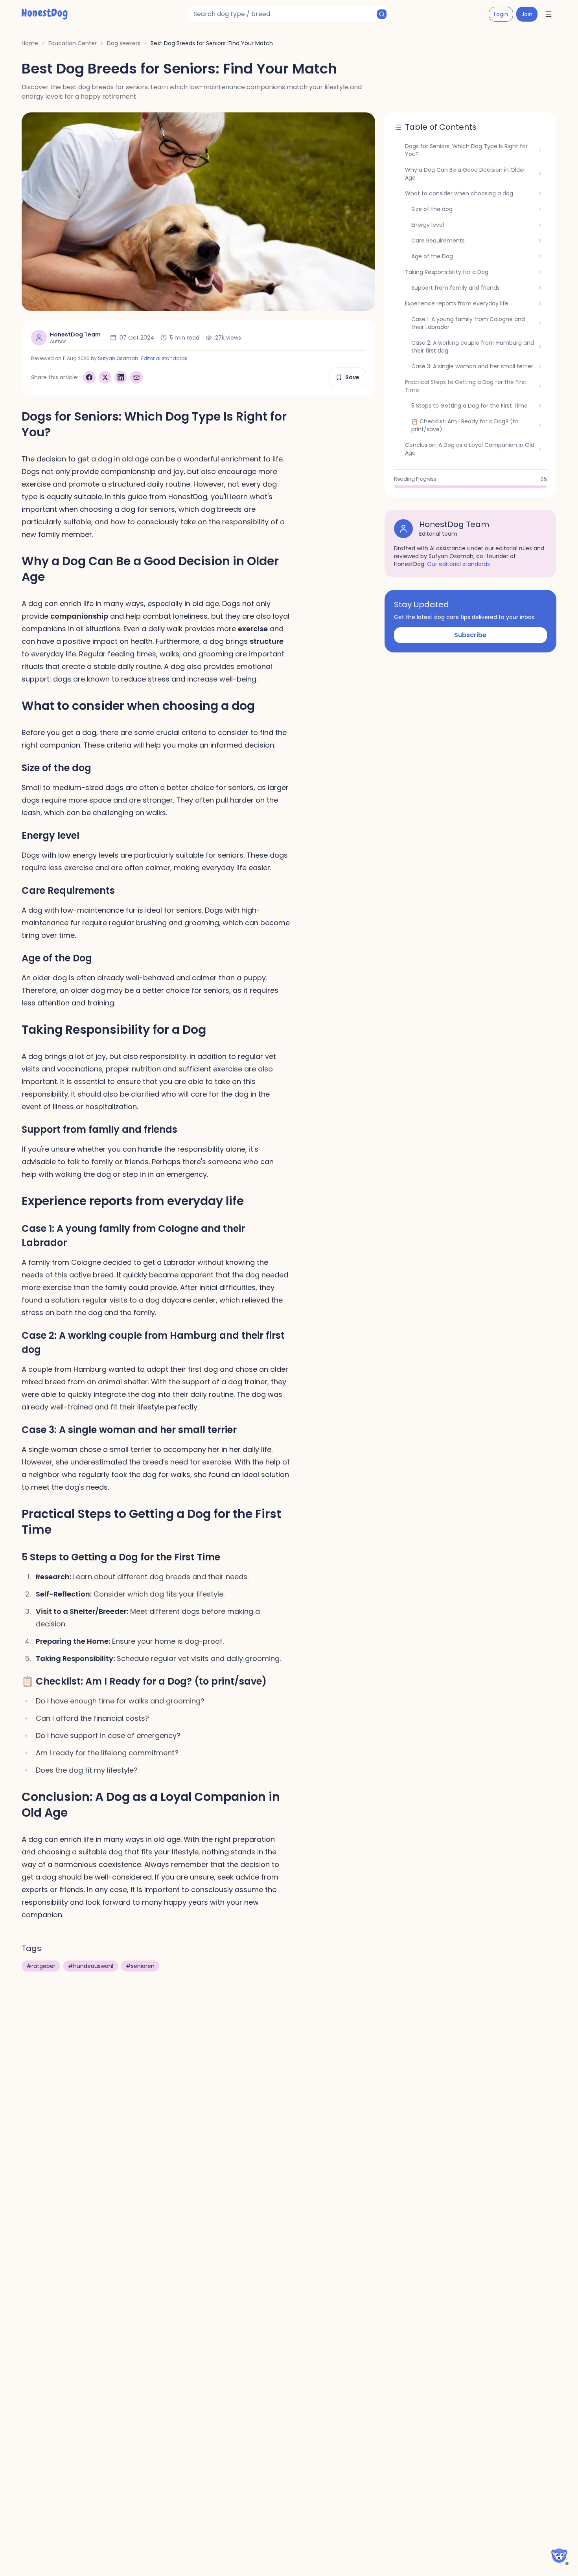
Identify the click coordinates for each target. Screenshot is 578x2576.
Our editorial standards (458, 564)
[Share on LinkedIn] (121, 377)
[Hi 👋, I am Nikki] (559, 2556)
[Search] (382, 14)
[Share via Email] (136, 377)
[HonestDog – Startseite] (45, 14)
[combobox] (289, 14)
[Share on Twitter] (105, 377)
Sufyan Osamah (118, 358)
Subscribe (470, 635)
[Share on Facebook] (89, 377)
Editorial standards (164, 358)
